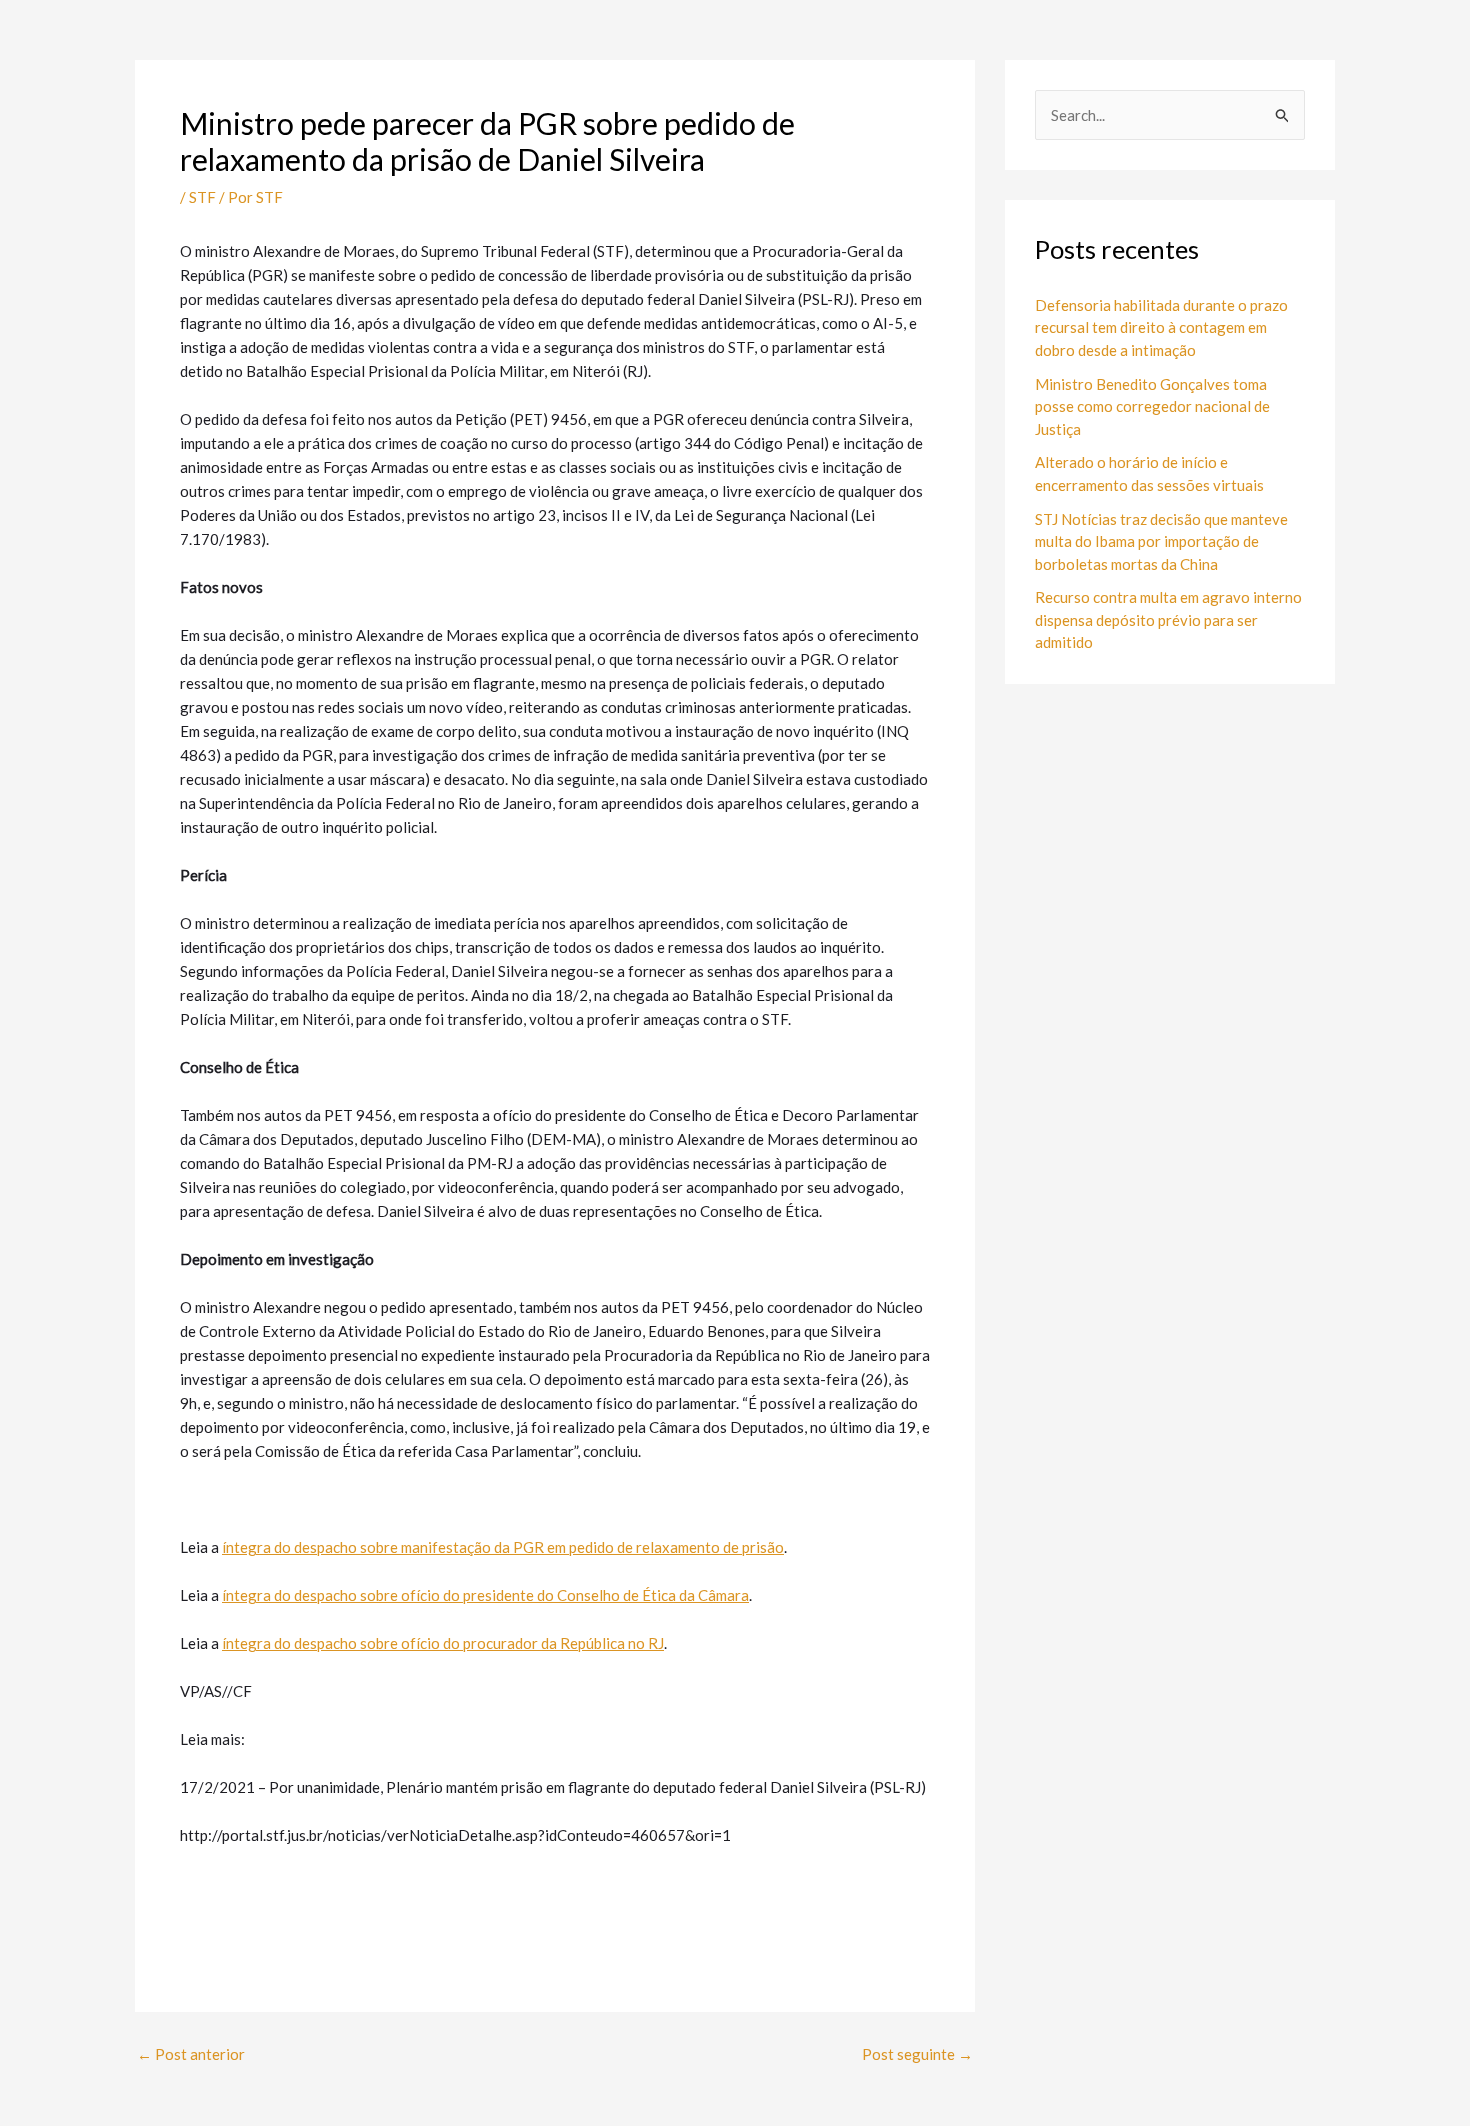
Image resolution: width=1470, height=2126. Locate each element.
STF (202, 197)
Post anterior (191, 2054)
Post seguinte (917, 2054)
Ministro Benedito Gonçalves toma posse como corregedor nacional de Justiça (1152, 406)
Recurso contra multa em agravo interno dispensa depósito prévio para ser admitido (1168, 619)
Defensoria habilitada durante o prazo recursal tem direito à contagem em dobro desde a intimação (1161, 327)
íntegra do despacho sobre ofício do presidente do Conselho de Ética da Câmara (485, 1595)
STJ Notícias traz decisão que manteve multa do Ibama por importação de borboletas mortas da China (1161, 541)
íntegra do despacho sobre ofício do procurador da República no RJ (443, 1643)
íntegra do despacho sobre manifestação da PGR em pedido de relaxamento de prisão (503, 1547)
